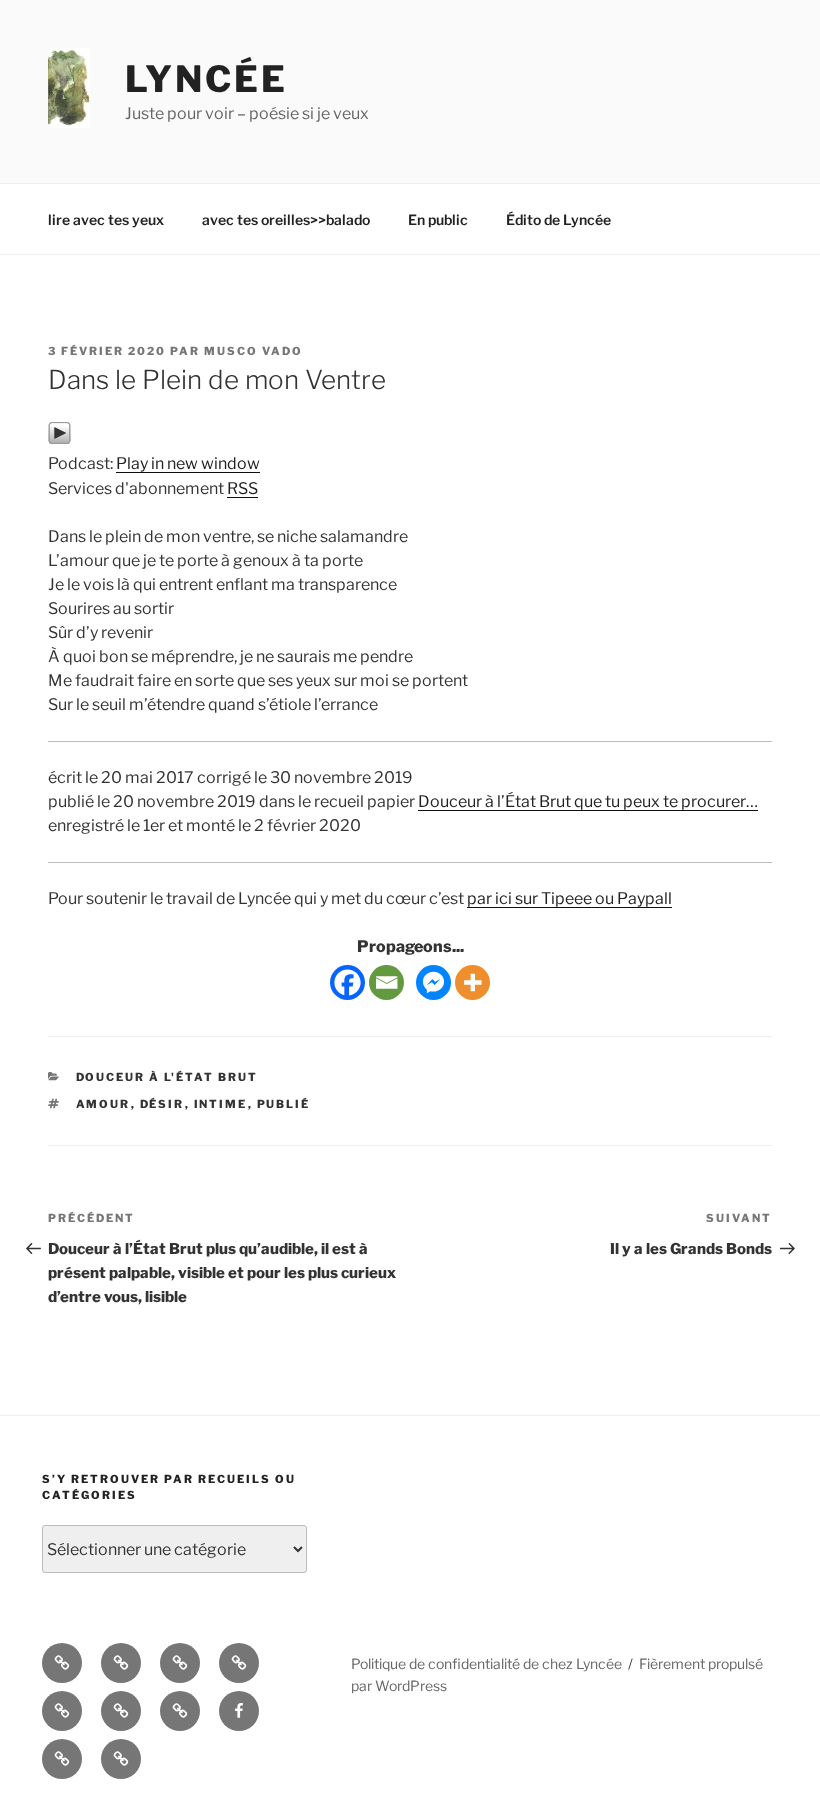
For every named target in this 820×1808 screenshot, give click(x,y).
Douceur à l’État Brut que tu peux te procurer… (588, 801)
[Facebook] (347, 982)
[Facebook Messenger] (433, 982)
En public (438, 219)
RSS (242, 488)
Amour (103, 1104)
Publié (284, 1104)
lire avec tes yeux (106, 219)
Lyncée (206, 79)
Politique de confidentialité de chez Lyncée (486, 1663)
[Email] (386, 982)
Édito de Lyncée (558, 219)
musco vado (253, 351)
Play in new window (188, 463)
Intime (221, 1104)
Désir (162, 1104)
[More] (472, 982)
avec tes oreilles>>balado (286, 219)
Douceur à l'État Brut (167, 1077)
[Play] (59, 439)
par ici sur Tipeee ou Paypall (569, 898)
